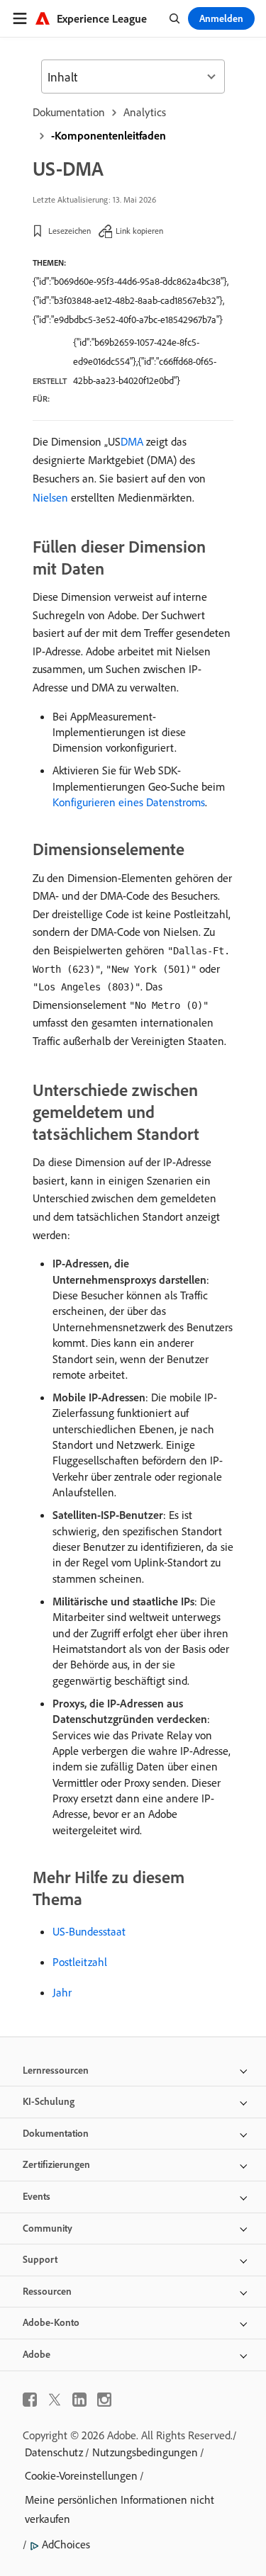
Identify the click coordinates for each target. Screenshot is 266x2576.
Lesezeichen (70, 231)
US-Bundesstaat (89, 1931)
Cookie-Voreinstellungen (81, 2475)
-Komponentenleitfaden (109, 135)
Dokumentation (69, 112)
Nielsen (50, 497)
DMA (132, 441)
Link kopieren (139, 231)
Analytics (145, 112)
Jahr (62, 1992)
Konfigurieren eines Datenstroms (129, 802)
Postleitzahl (80, 1962)
